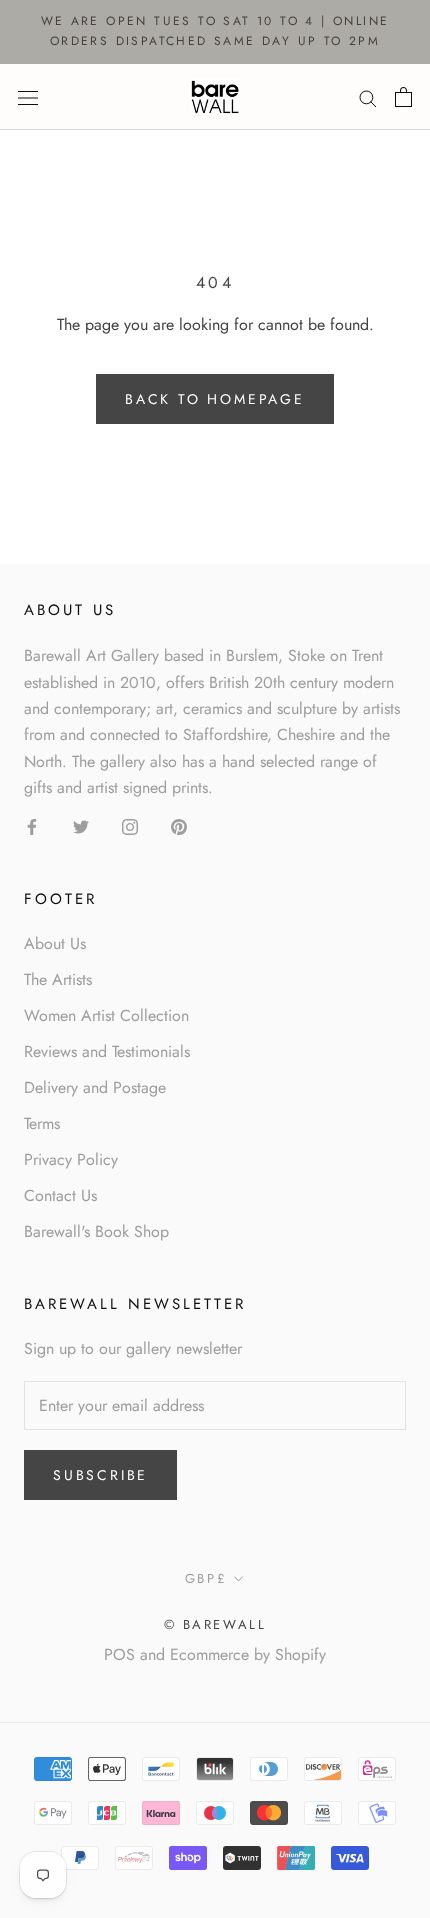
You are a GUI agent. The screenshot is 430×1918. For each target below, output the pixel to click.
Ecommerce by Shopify (248, 1654)
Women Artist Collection (106, 1015)
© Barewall (215, 1624)
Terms (42, 1123)
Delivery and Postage (95, 1087)
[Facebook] (32, 826)
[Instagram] (130, 826)
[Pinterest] (179, 826)
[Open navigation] (28, 96)
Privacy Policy (71, 1159)
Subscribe (100, 1475)
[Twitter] (81, 826)
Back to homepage (215, 399)
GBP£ (206, 1578)
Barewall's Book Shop (96, 1231)
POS (119, 1654)
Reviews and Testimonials (107, 1051)
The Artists (58, 979)
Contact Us (60, 1195)
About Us (55, 943)
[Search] (368, 97)
